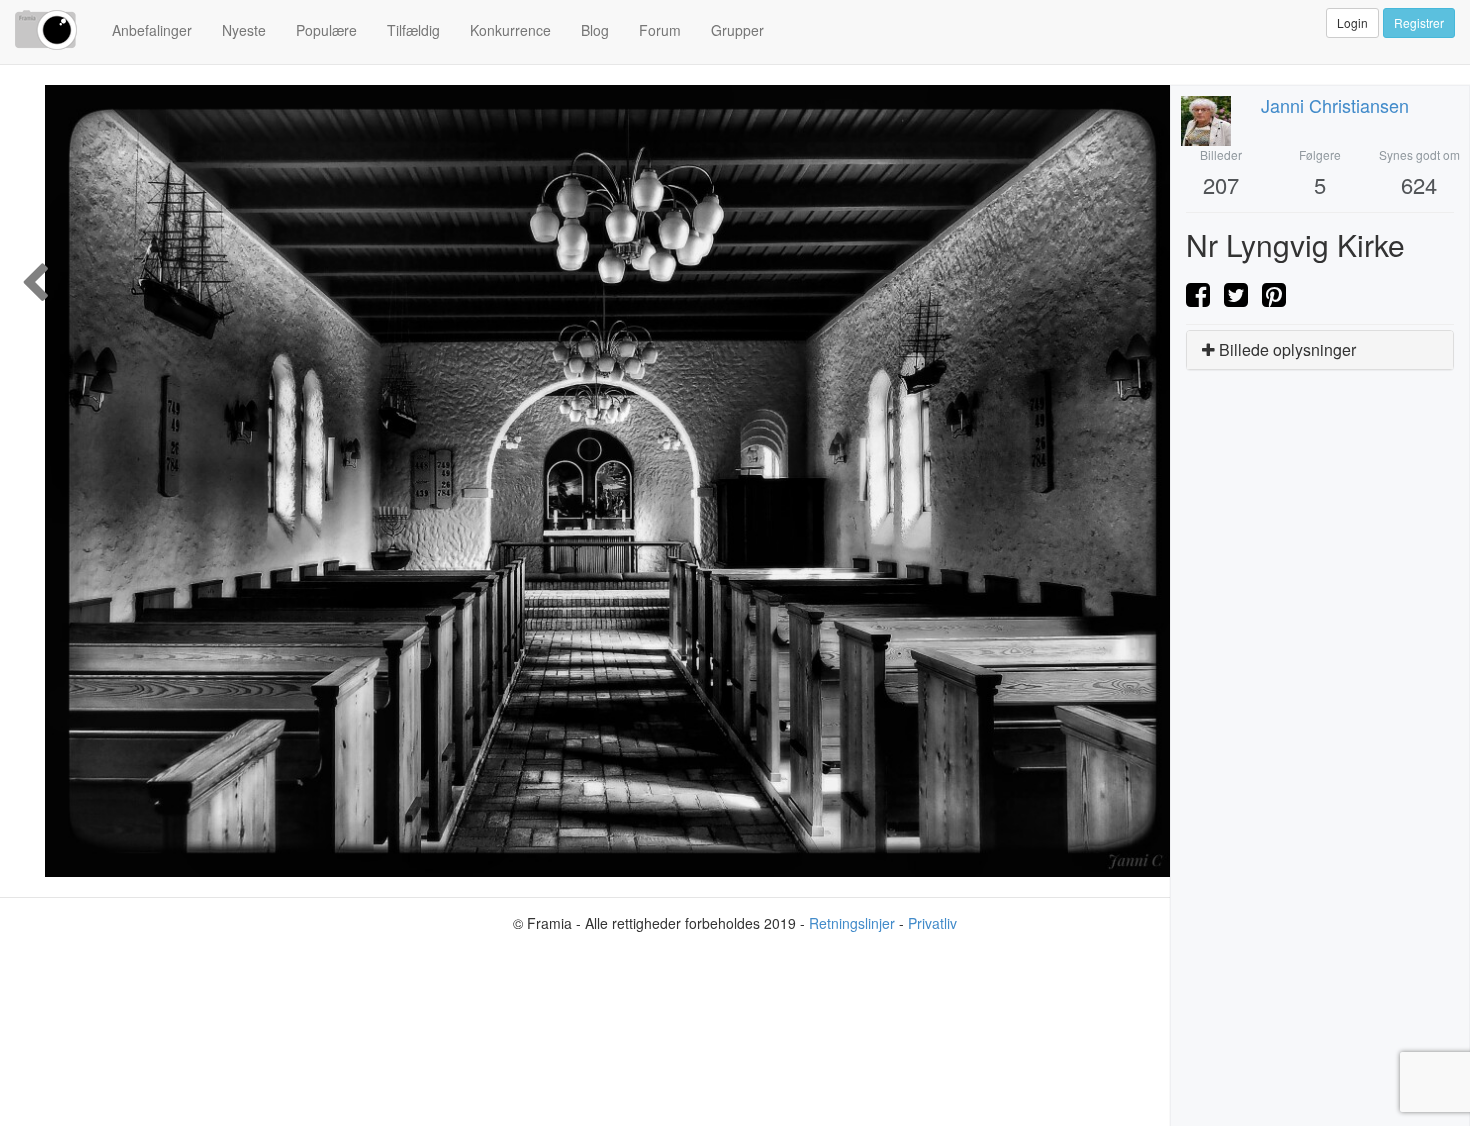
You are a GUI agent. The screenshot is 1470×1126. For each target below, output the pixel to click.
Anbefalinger (152, 30)
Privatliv (932, 923)
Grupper (737, 30)
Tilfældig (413, 30)
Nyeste (244, 30)
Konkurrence (510, 30)
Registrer (1419, 22)
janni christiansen (1335, 105)
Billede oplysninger (1285, 349)
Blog (595, 30)
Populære (326, 30)
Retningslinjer (852, 923)
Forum (660, 30)
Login (1352, 22)
